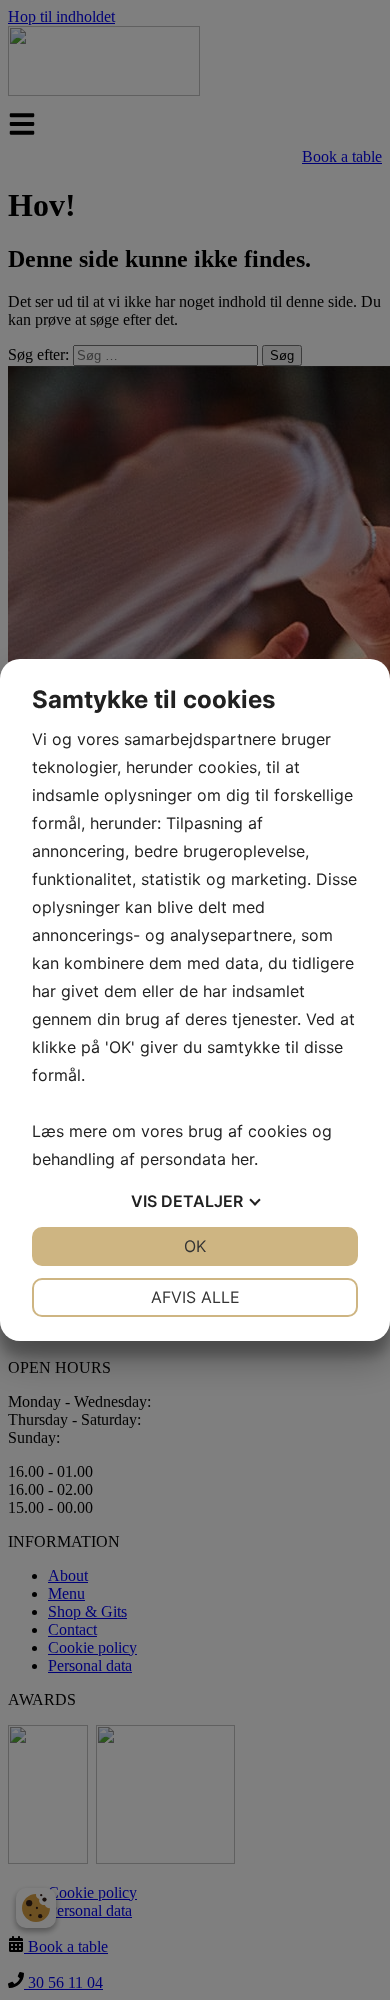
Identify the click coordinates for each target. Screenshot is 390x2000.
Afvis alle (195, 1297)
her (242, 1159)
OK (195, 1246)
